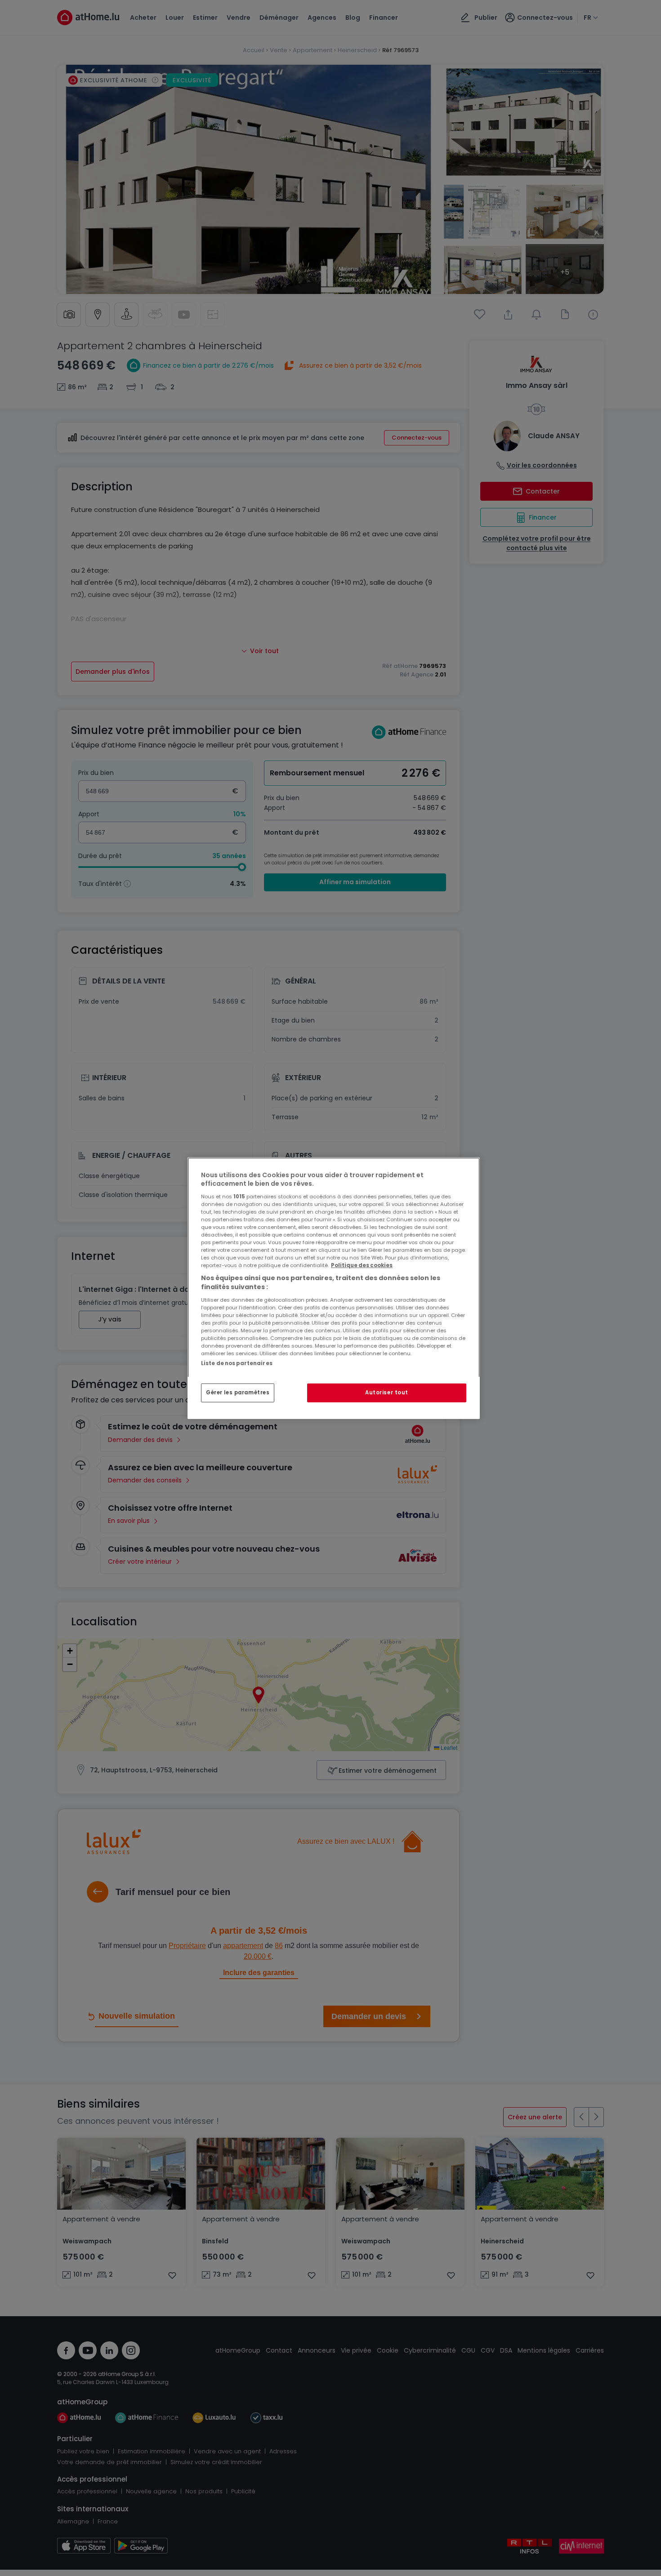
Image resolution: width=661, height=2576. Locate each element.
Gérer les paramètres (238, 1393)
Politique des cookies (362, 1265)
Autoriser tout (387, 1393)
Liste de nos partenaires (237, 1363)
